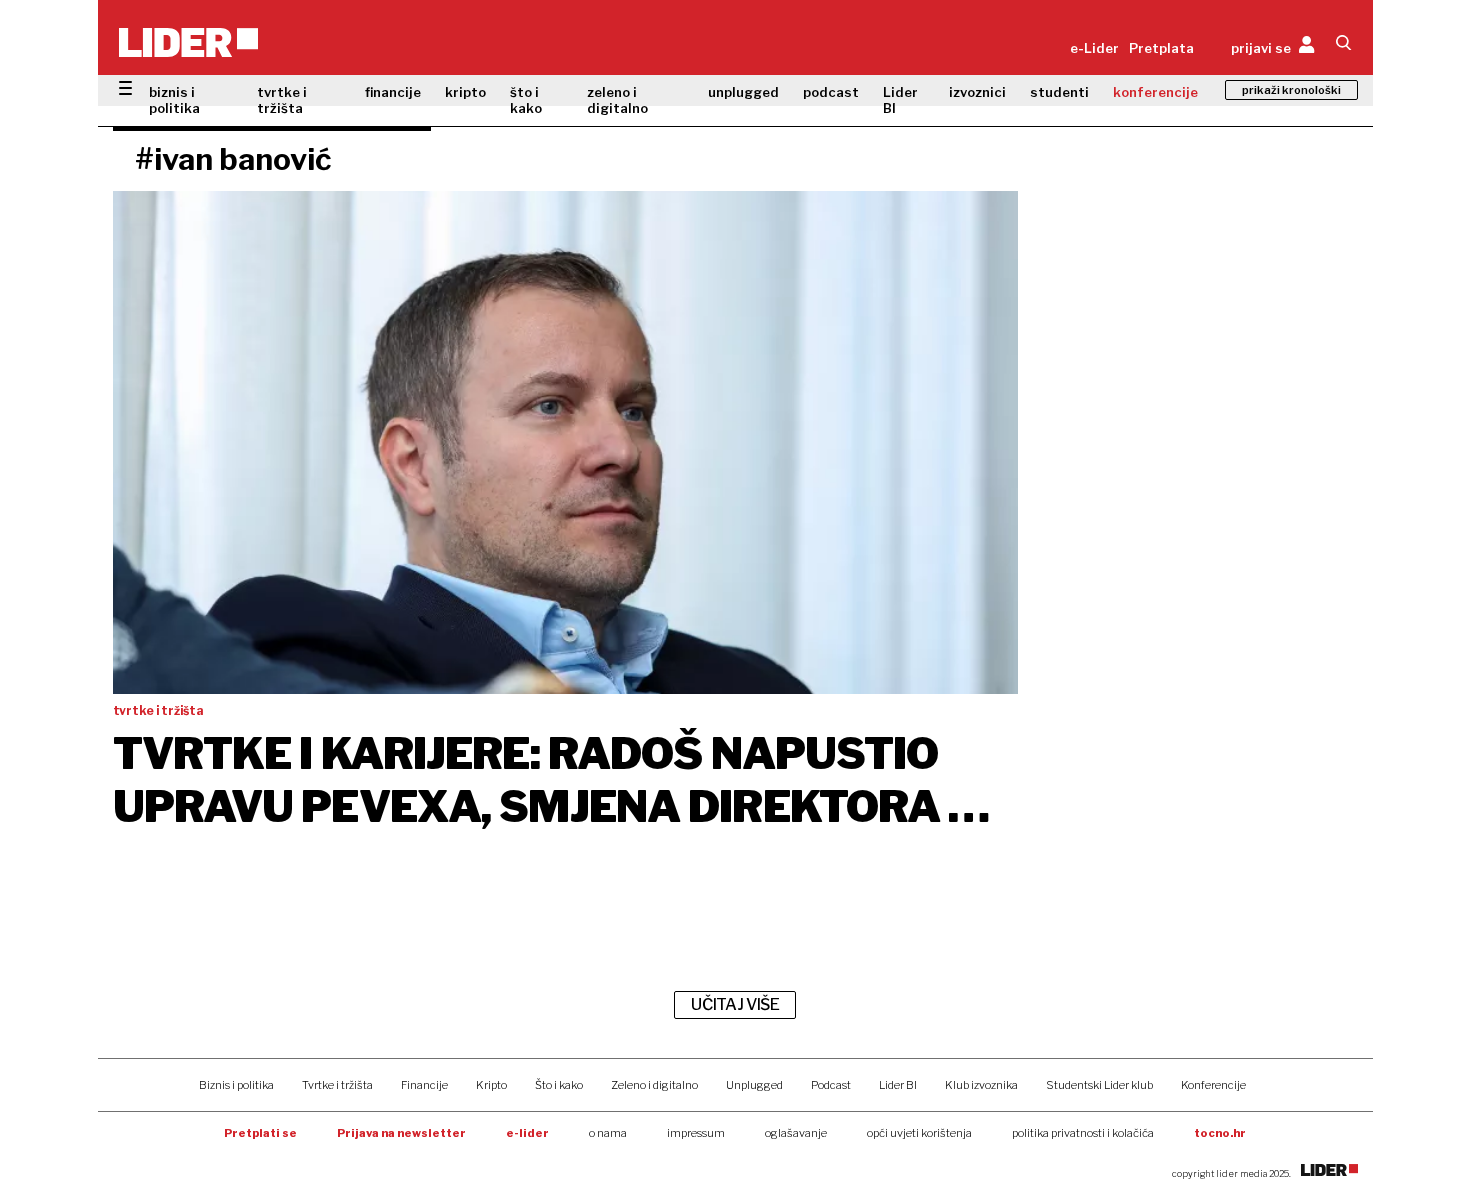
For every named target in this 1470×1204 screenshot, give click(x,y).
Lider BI (900, 100)
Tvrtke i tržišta (337, 1085)
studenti (1059, 92)
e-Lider (1094, 48)
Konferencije (1213, 1085)
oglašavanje (796, 1133)
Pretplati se (260, 1133)
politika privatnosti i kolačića (1083, 1133)
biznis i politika (174, 100)
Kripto (491, 1085)
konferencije (1155, 92)
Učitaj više (735, 1004)
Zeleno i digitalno (654, 1085)
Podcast (831, 1085)
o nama (608, 1133)
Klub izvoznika (981, 1085)
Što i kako (559, 1085)
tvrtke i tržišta (282, 100)
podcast (831, 92)
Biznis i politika (236, 1085)
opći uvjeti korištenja (919, 1133)
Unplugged (754, 1085)
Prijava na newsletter (401, 1133)
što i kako (526, 100)
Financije (424, 1085)
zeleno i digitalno (617, 100)
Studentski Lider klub (1099, 1085)
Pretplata (1161, 48)
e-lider (527, 1133)
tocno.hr (1220, 1133)
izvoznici (977, 92)
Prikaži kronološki (1291, 90)
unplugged (743, 92)
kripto (465, 92)
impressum (696, 1133)
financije (393, 92)
